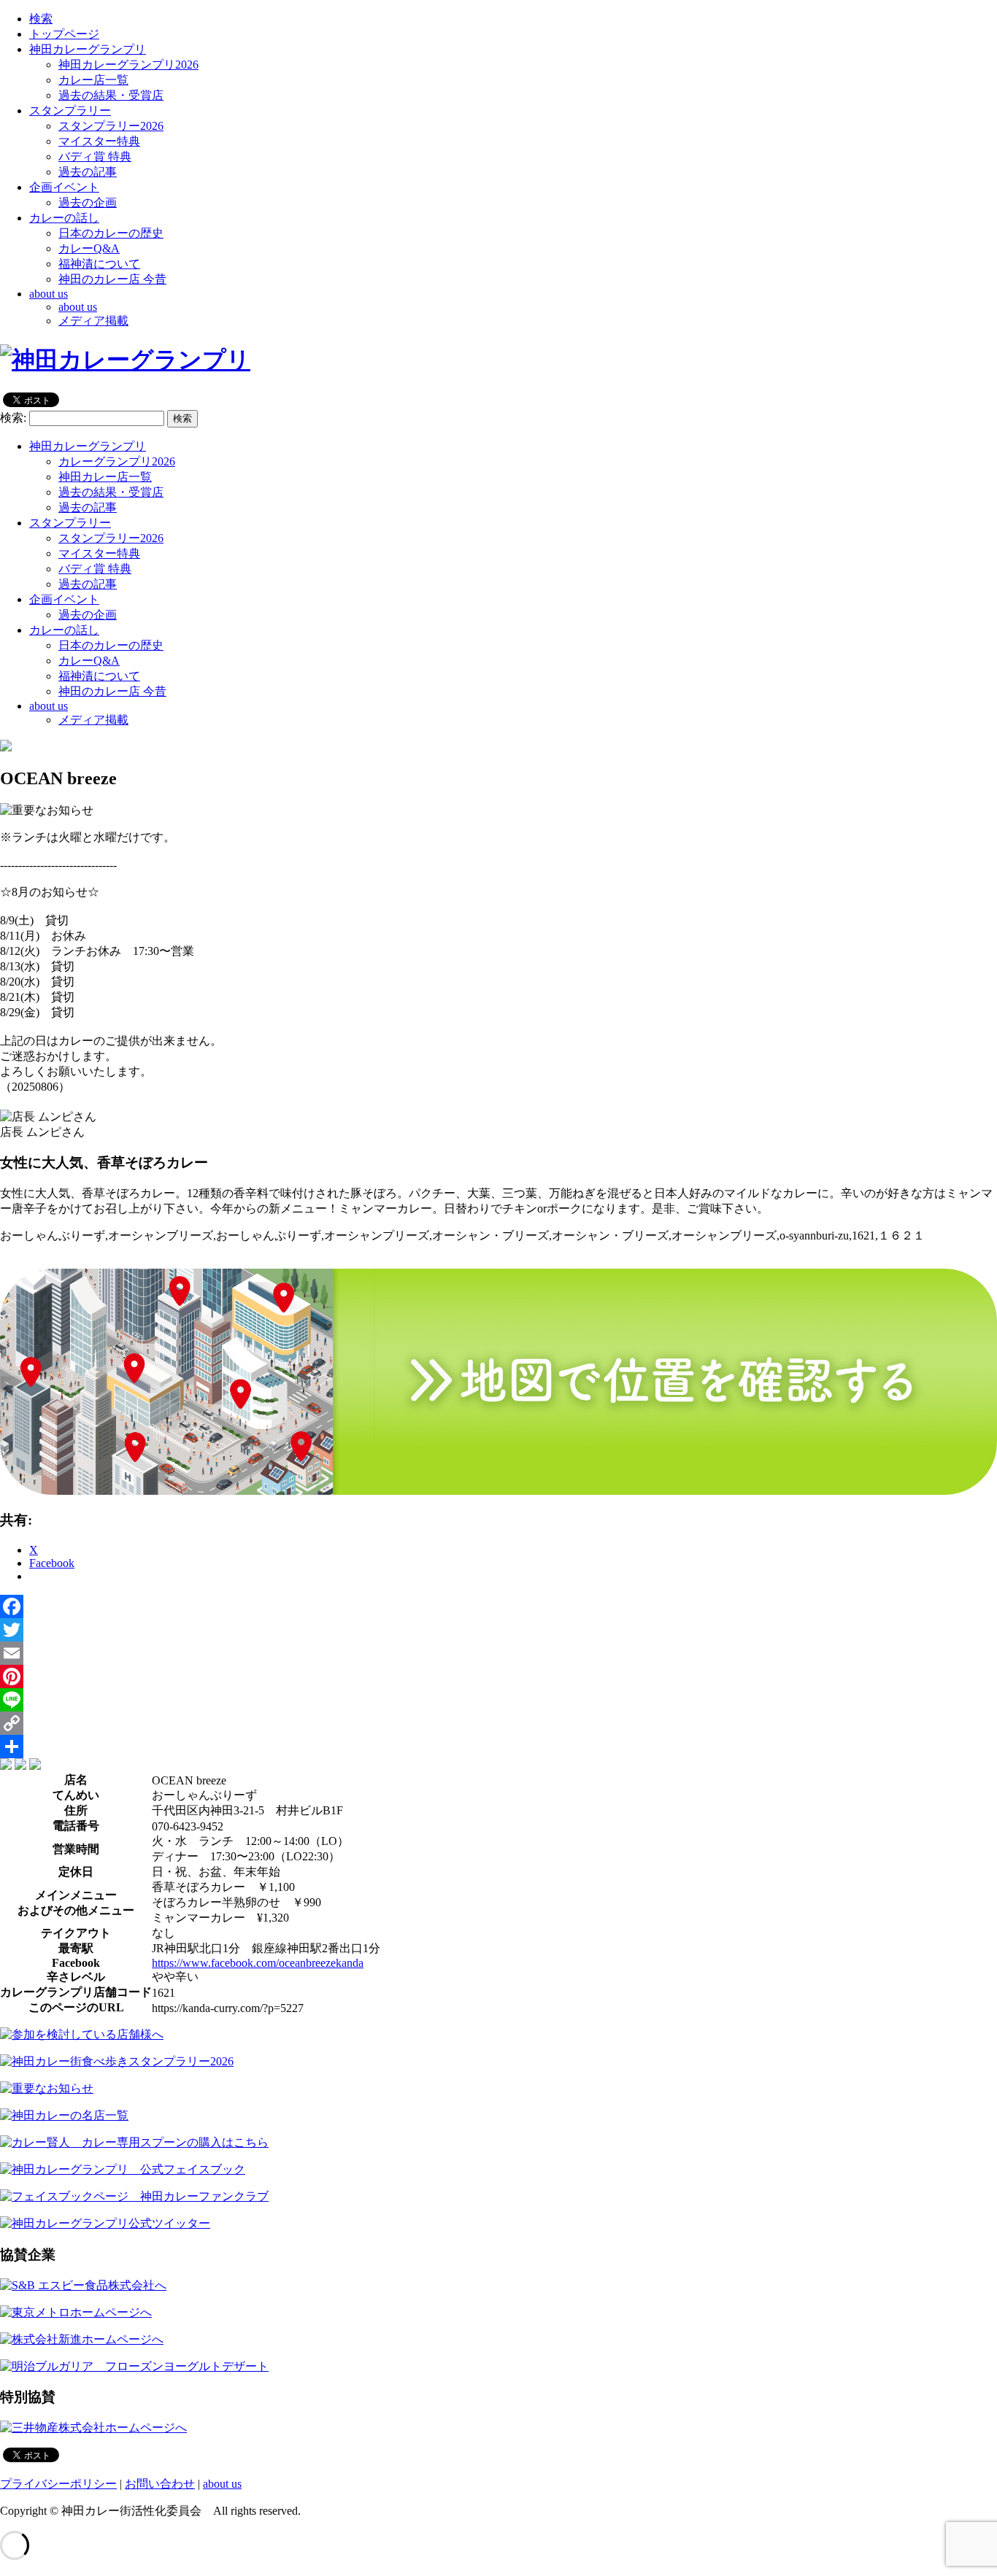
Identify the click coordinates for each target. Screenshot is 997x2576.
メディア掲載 (93, 321)
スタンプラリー (70, 523)
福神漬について (99, 264)
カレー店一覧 (93, 80)
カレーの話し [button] (64, 218)
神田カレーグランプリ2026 (128, 65)
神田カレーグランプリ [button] (88, 49)
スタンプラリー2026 (111, 126)
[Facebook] (498, 1606)
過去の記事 (88, 172)
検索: (13, 418)
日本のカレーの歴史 (111, 233)
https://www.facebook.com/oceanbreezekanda (258, 1963)
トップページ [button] (64, 34)
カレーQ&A (89, 248)
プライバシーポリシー (58, 2484)
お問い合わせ (160, 2484)
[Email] (498, 1653)
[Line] (498, 1700)
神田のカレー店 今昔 (112, 279)
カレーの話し (64, 630)
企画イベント (64, 599)
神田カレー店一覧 (105, 477)
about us (78, 307)
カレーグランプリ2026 (117, 461)
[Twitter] (498, 1630)
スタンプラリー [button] (70, 111)
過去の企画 (88, 202)
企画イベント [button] (64, 187)
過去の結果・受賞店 (111, 95)
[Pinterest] (498, 1676)
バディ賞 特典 (95, 156)
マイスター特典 (99, 141)
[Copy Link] (498, 1723)
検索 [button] (41, 19)
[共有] (498, 1747)
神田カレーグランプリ (88, 446)
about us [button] (49, 294)
